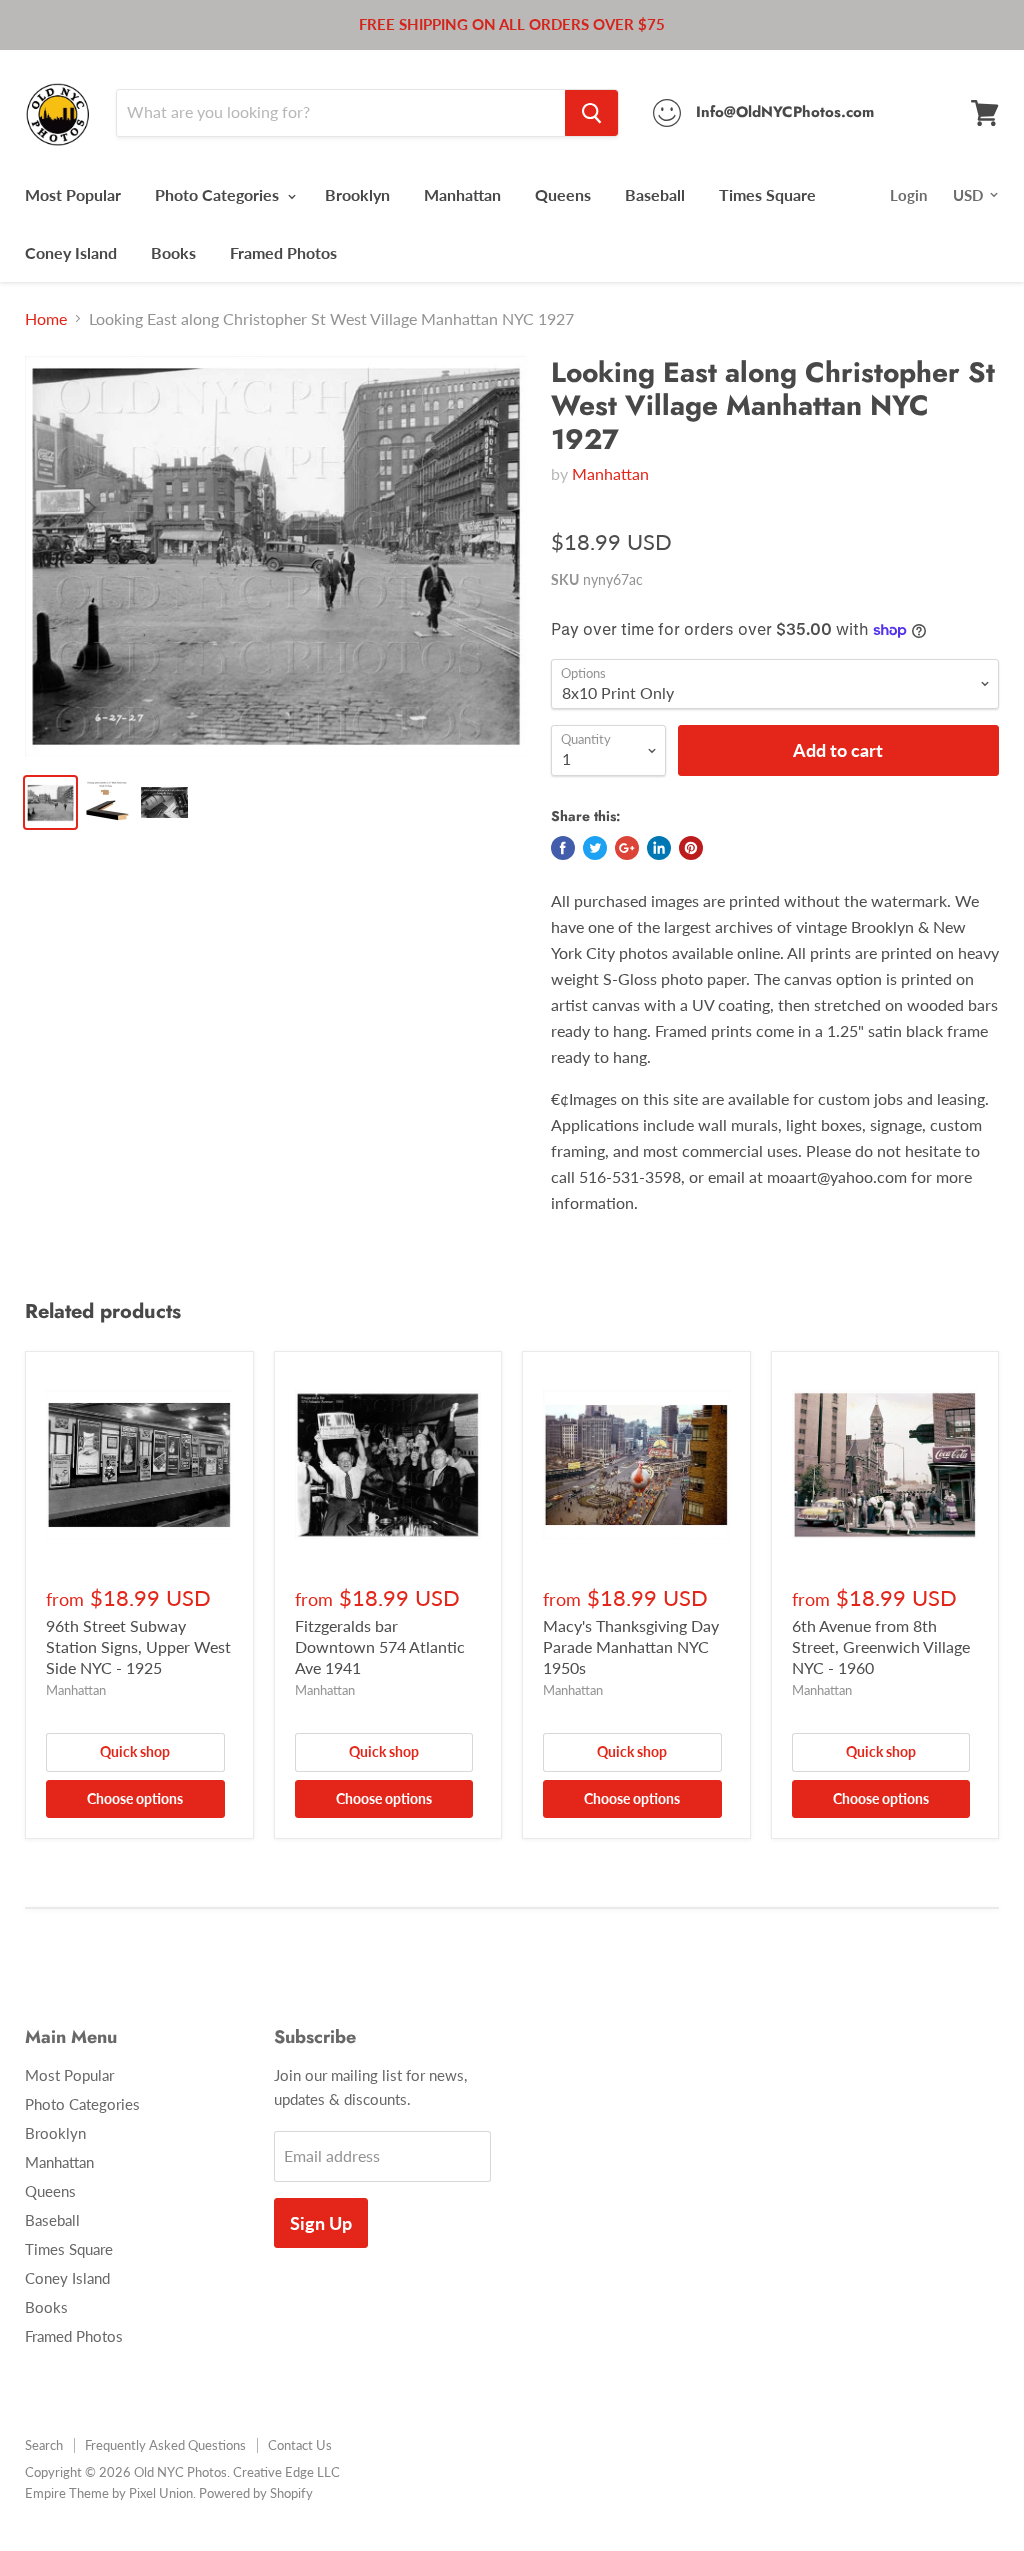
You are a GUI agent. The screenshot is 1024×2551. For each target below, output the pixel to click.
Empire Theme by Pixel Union (109, 2493)
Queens (563, 194)
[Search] (591, 113)
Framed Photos (283, 252)
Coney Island (71, 252)
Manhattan (462, 194)
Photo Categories (219, 194)
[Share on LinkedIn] (659, 848)
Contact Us (300, 2445)
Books (173, 252)
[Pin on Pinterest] (691, 848)
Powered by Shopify (256, 2493)
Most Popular (73, 194)
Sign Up (321, 2223)
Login (908, 195)
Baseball (655, 194)
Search (44, 2445)
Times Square (767, 194)
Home (46, 319)
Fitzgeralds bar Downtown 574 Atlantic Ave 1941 (380, 1646)
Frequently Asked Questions (165, 2445)
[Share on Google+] (627, 848)
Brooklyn (357, 194)
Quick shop (135, 1751)
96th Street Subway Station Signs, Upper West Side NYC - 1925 (138, 1646)
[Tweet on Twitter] (595, 848)
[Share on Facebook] (563, 848)
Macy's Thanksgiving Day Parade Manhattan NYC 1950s (631, 1646)
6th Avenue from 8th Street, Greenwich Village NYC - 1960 (881, 1646)
